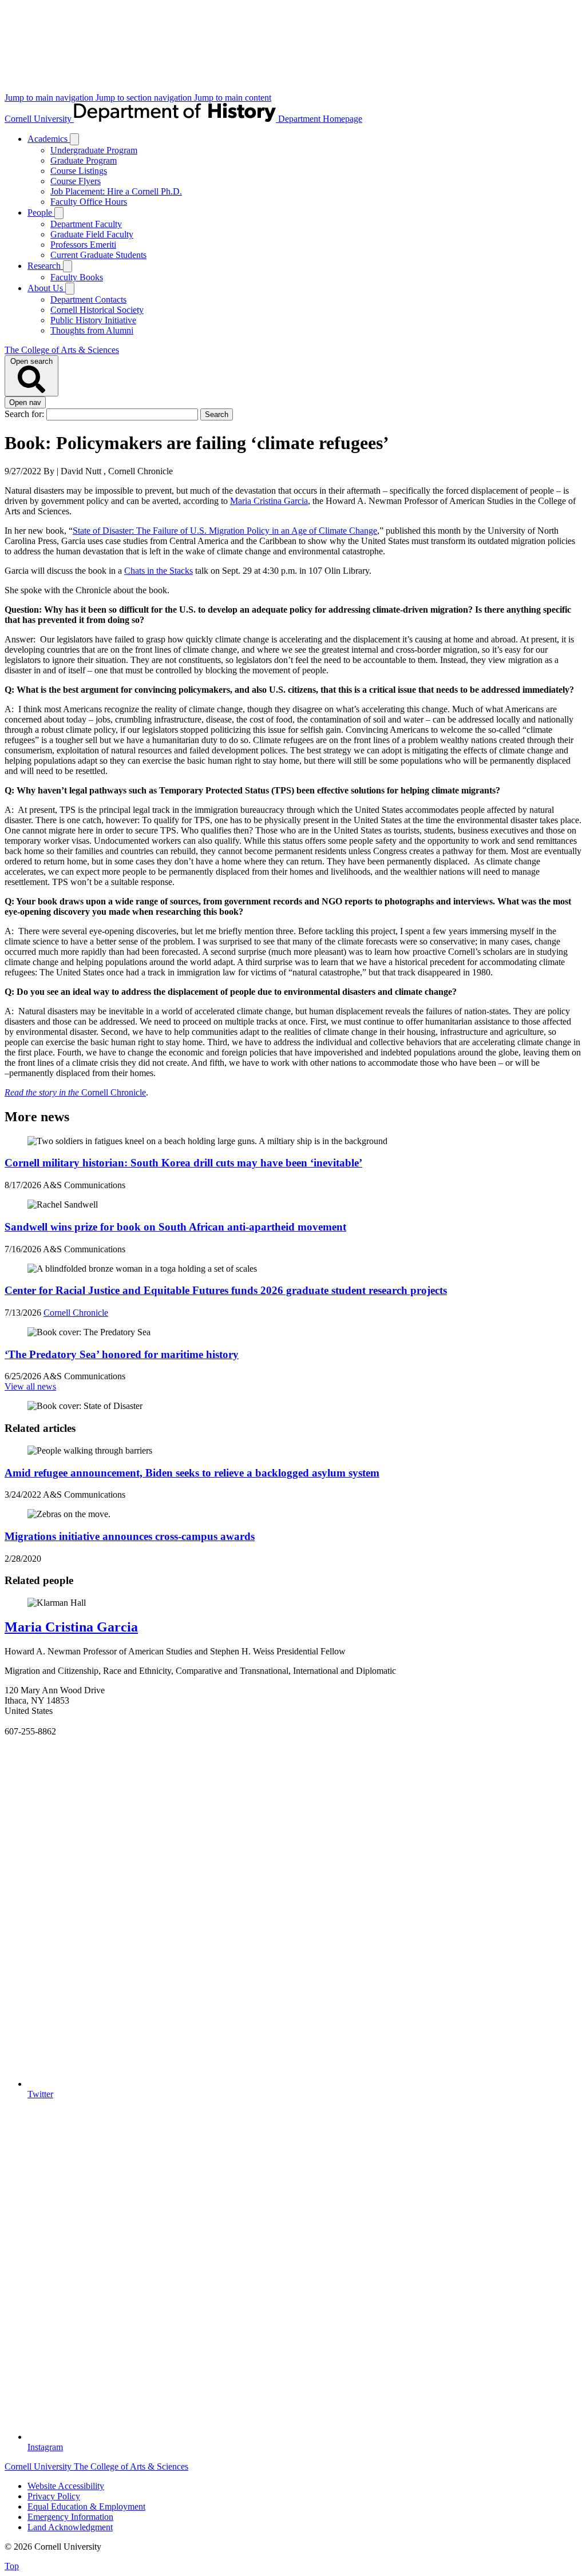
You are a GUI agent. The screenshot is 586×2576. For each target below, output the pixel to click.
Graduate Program (84, 160)
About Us (46, 288)
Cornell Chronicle (75, 1092)
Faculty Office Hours (89, 202)
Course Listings (79, 171)
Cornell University (39, 119)
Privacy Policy (54, 2496)
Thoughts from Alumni (92, 330)
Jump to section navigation (145, 98)
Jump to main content (233, 98)
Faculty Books (77, 277)
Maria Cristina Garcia (269, 501)
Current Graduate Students (98, 255)
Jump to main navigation (50, 98)
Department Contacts (88, 299)
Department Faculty (86, 224)
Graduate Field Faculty (92, 234)
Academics (49, 139)
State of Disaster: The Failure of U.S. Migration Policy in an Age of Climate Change (225, 531)
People (41, 213)
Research (45, 266)
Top (12, 2566)
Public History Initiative (93, 320)
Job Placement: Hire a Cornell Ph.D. (116, 191)
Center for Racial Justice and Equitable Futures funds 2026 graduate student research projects (226, 1290)
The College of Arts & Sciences (62, 350)
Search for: (25, 414)
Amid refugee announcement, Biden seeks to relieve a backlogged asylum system (192, 1473)
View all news (30, 1386)
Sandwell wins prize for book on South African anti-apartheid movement (175, 1227)
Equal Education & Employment (86, 2506)
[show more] (74, 139)
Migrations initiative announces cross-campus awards (130, 1536)
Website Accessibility (66, 2486)
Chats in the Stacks (159, 571)
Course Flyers (76, 181)
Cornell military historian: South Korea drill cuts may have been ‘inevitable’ (183, 1163)
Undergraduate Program (94, 150)
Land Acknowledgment (70, 2527)
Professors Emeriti (83, 245)
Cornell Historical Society (97, 310)
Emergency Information (70, 2517)
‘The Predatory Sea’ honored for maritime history (122, 1354)
